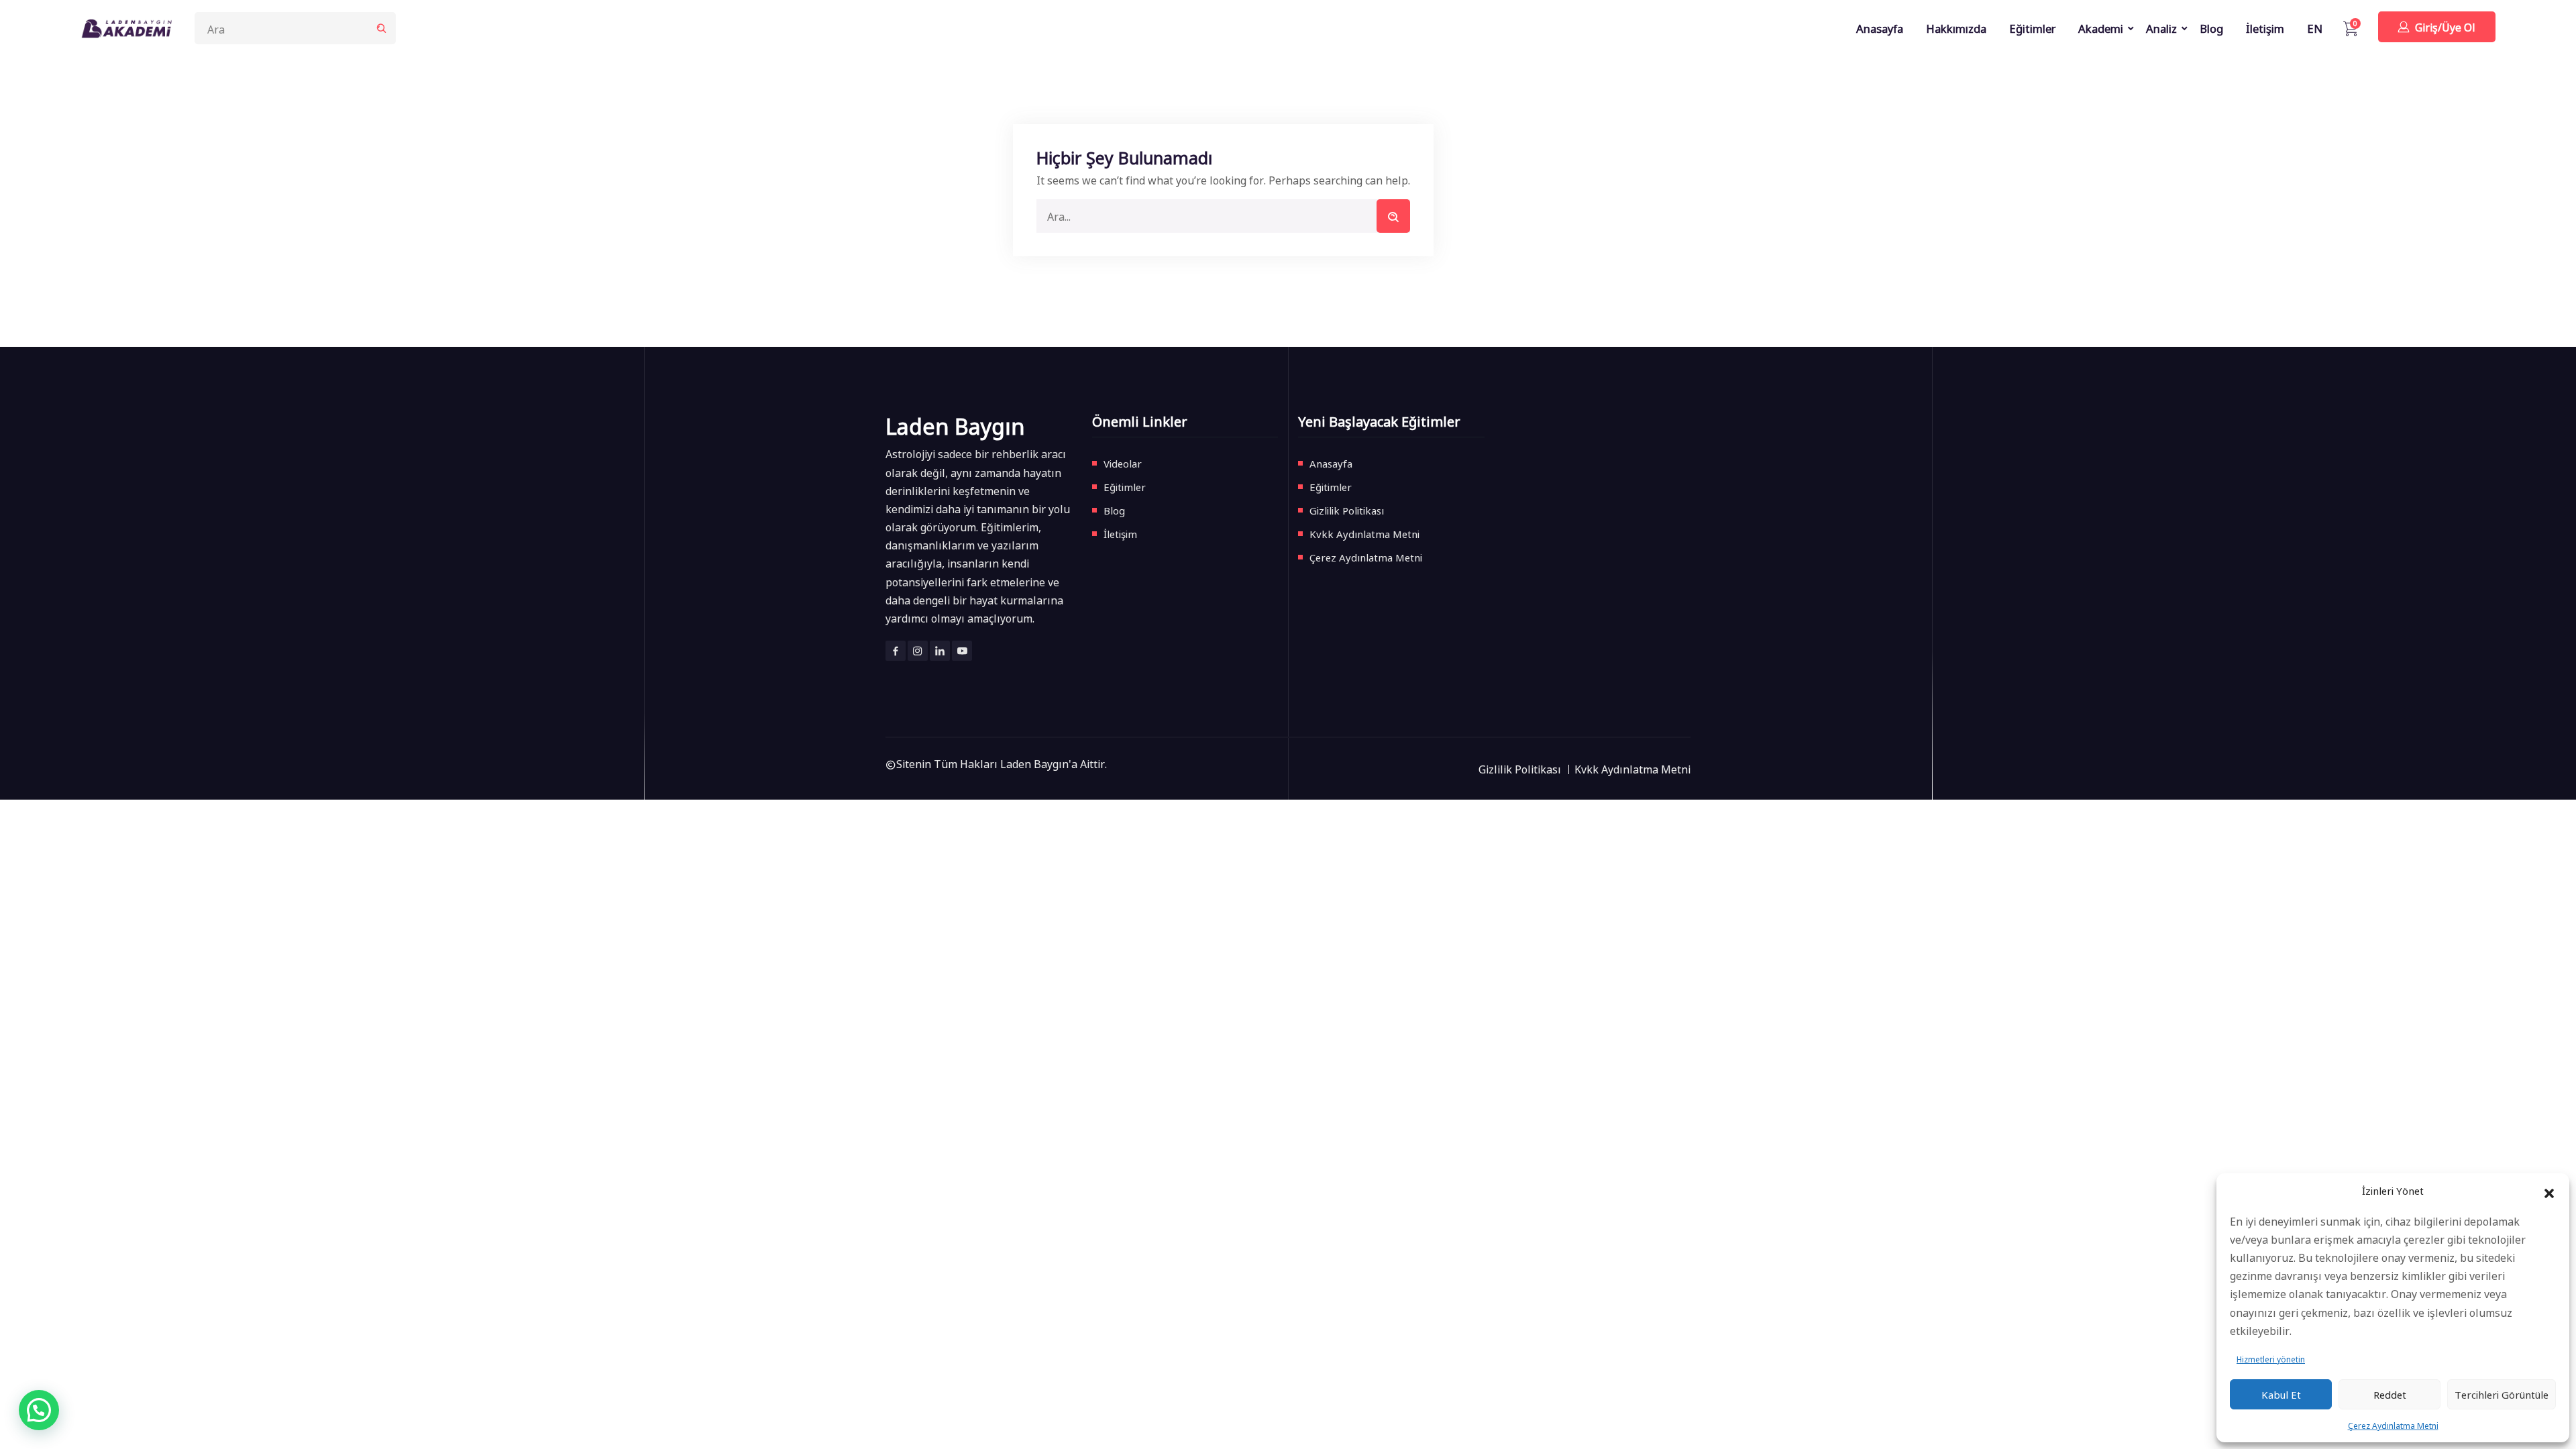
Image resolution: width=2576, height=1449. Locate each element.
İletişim (2265, 28)
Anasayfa (1880, 28)
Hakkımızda (1956, 28)
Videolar (1123, 463)
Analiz (2161, 28)
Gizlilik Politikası (1347, 510)
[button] (2549, 1191)
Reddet (2390, 1394)
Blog (2211, 28)
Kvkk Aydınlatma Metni (1364, 534)
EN (2315, 28)
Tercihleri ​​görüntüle (2502, 1394)
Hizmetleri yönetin (2271, 1359)
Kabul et (2281, 1394)
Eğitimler (2032, 28)
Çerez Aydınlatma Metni (2393, 1425)
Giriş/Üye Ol (2445, 27)
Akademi (2101, 28)
